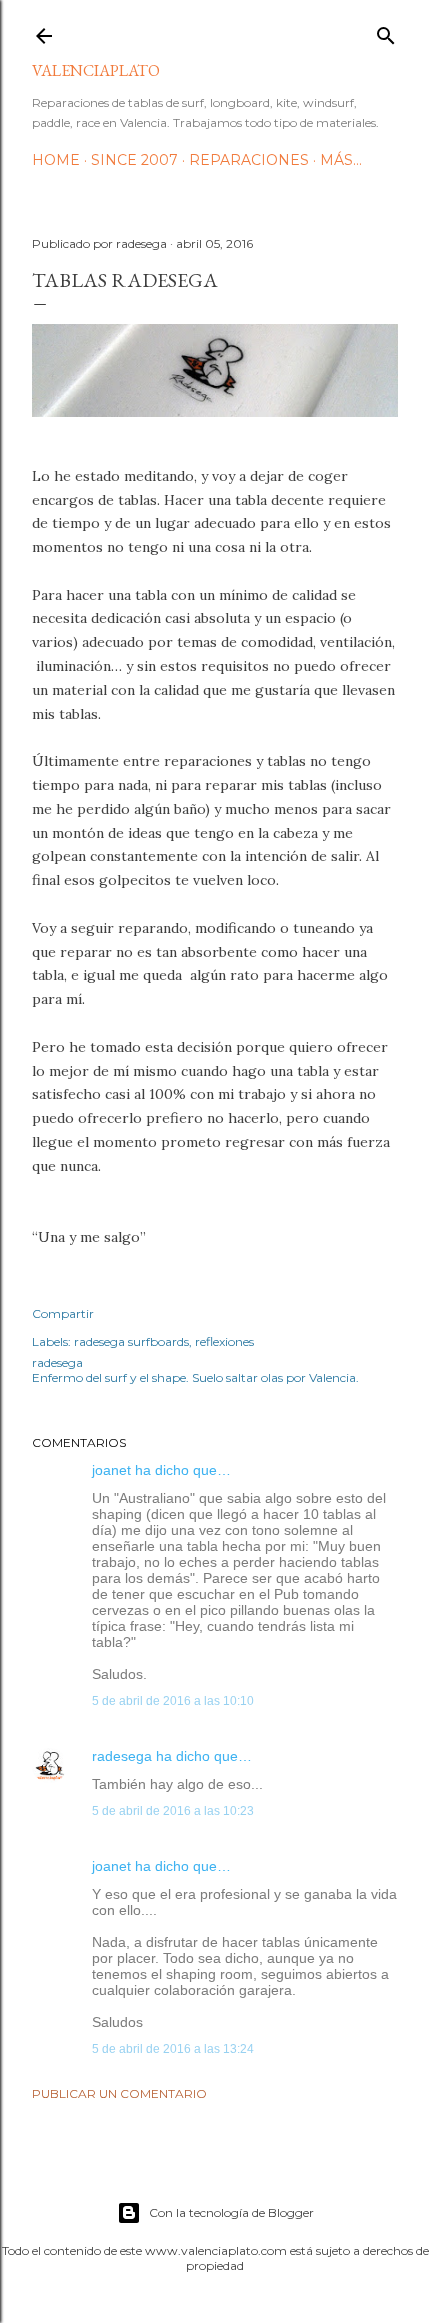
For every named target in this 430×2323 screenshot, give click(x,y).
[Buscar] (386, 31)
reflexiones (224, 1341)
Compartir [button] (63, 1313)
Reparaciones (249, 160)
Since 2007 (134, 160)
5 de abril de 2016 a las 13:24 (173, 2049)
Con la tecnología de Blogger (231, 2212)
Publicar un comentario (119, 2093)
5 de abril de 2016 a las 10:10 (173, 1701)
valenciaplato (96, 70)
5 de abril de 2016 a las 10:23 (173, 1811)
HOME (56, 160)
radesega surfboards (131, 1341)
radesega (122, 1756)
